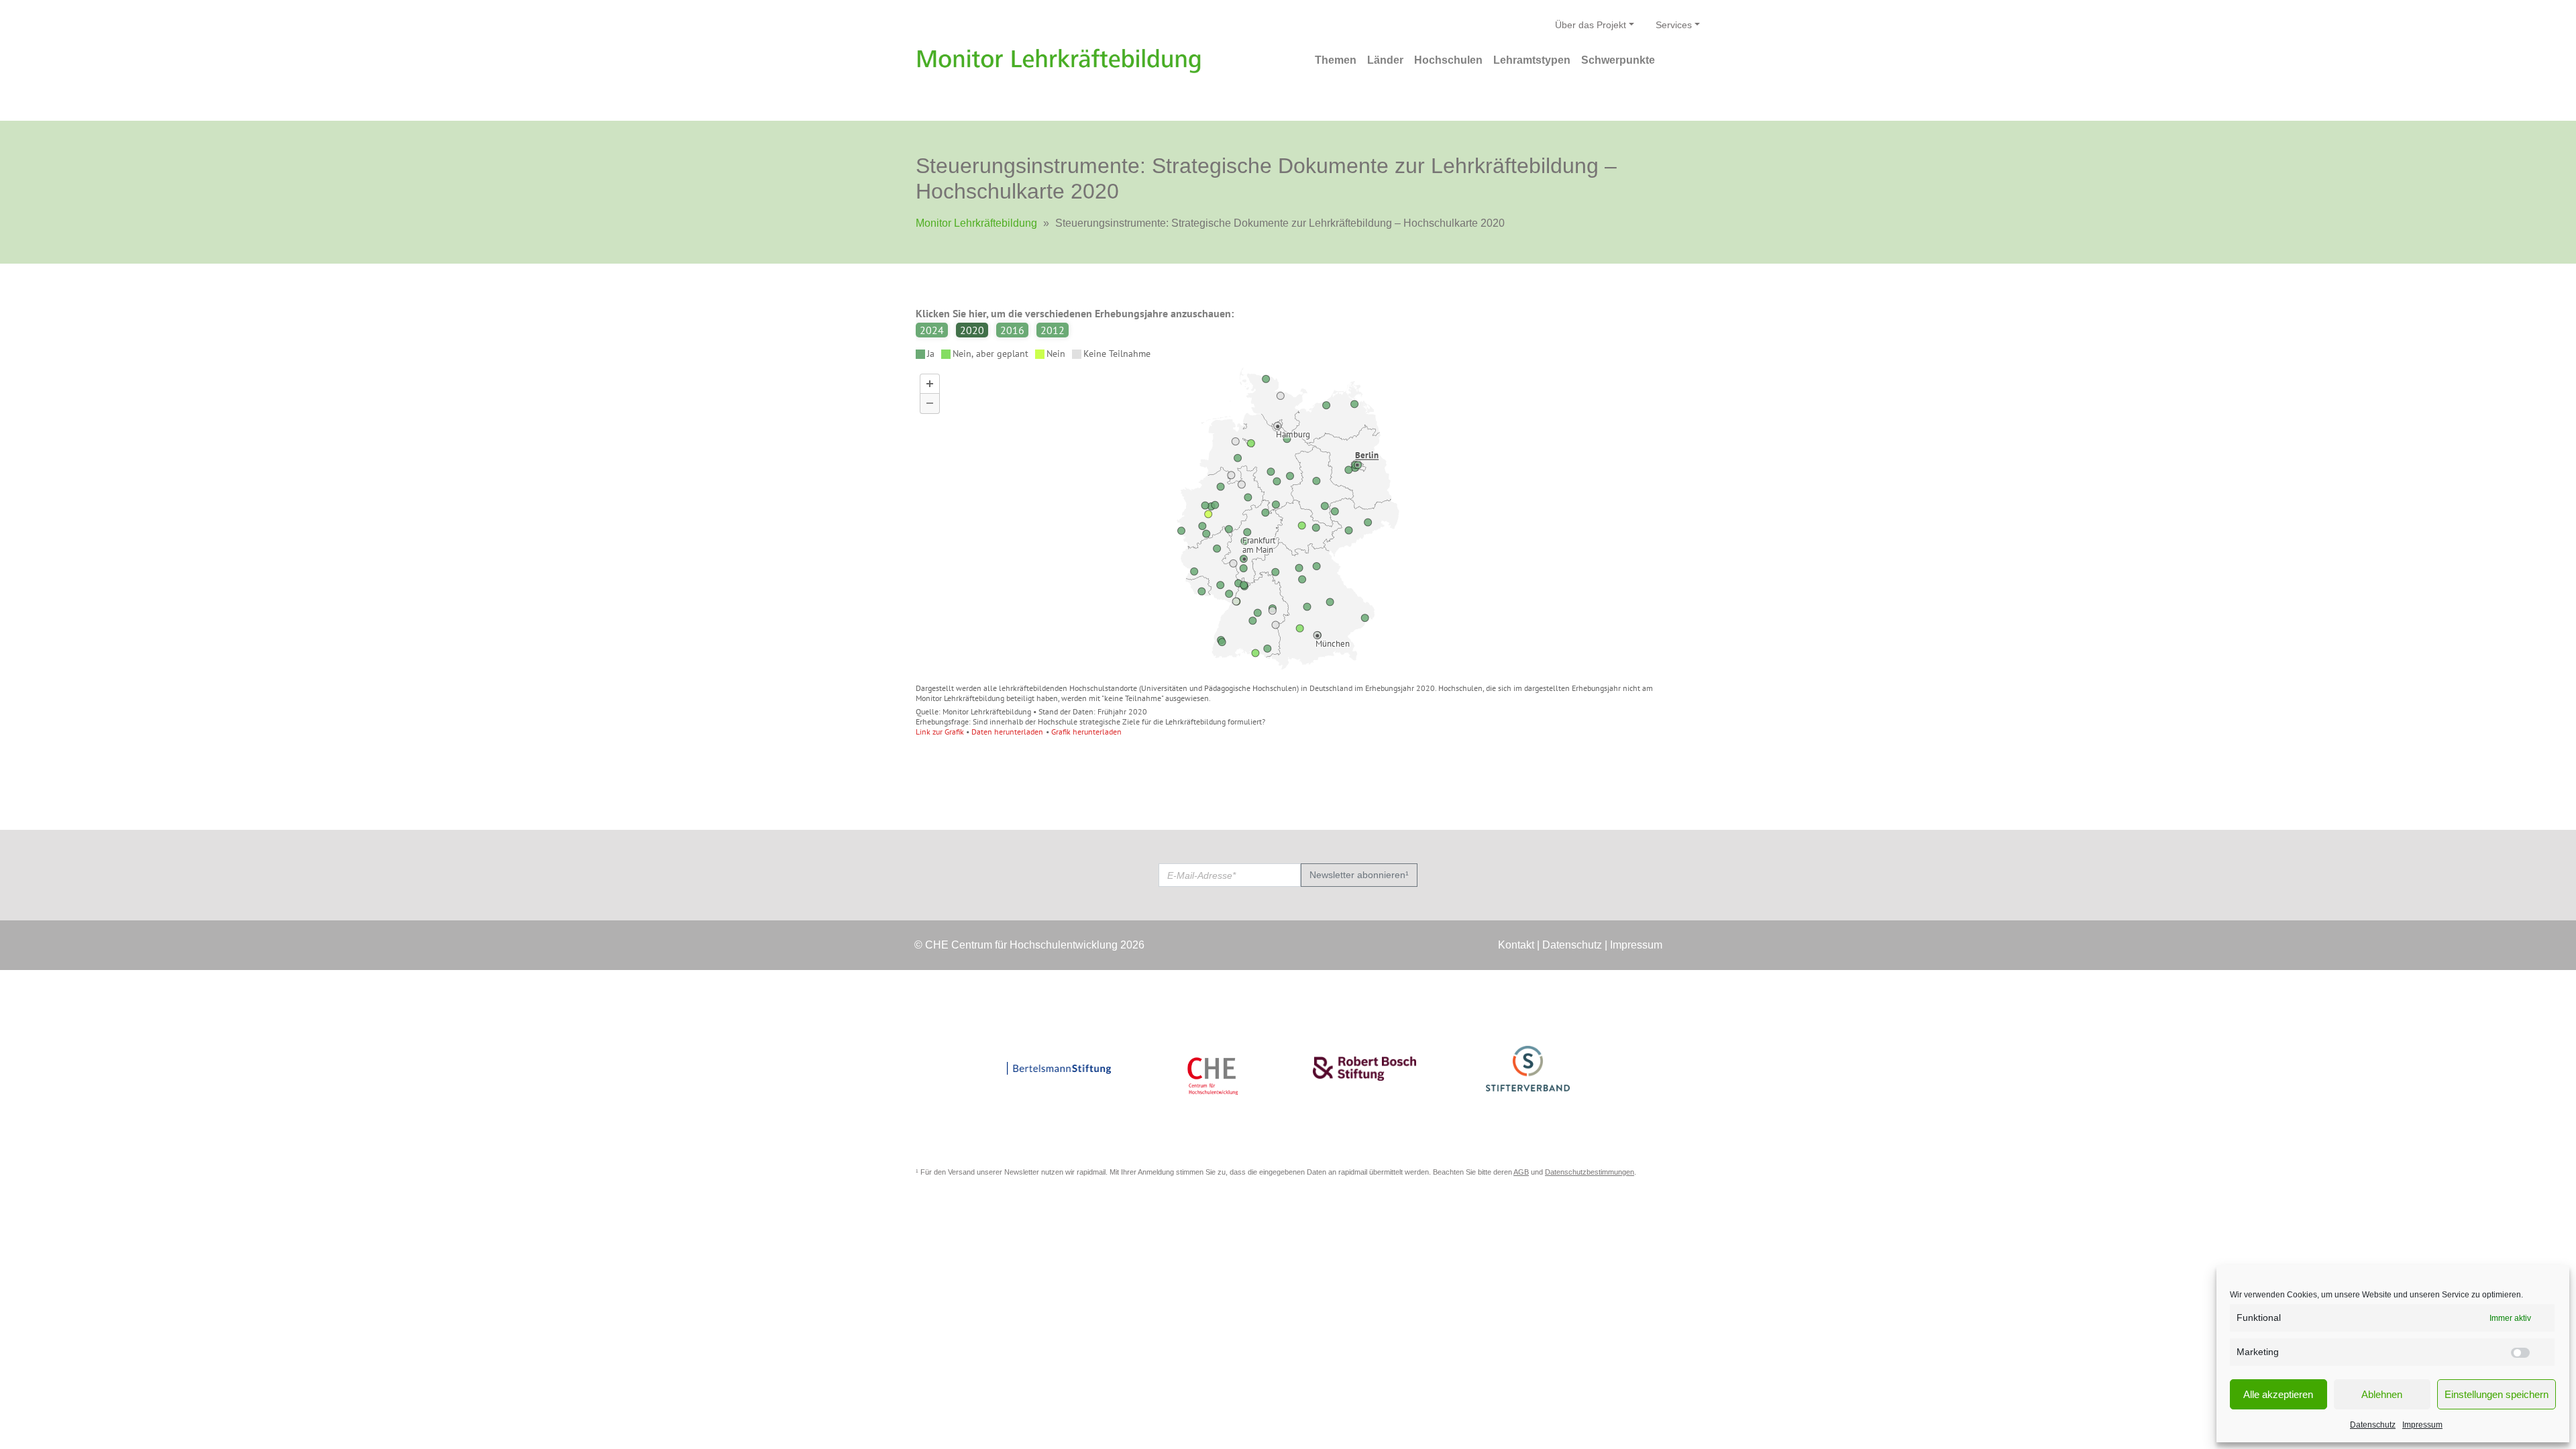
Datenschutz (2373, 1425)
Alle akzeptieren (2278, 1394)
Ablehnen (2382, 1394)
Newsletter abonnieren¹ (1359, 875)
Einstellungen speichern (2497, 1394)
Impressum (2422, 1425)
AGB (1521, 1172)
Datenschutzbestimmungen (1590, 1172)
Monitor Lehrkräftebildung (976, 223)
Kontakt (1516, 945)
